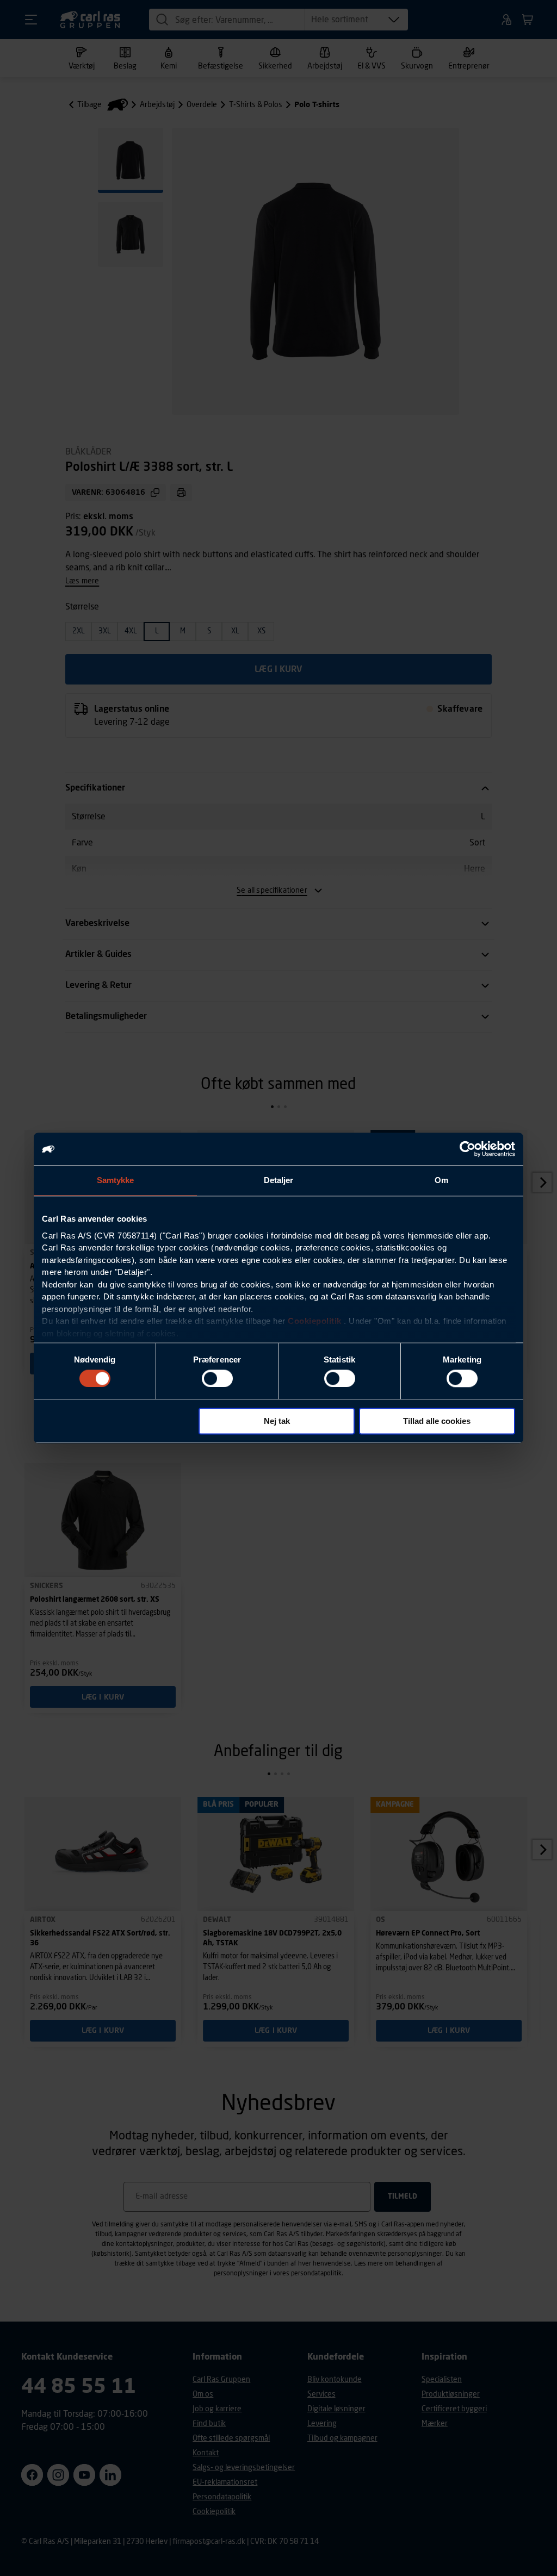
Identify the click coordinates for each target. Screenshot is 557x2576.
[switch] (217, 1378)
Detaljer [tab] (279, 1180)
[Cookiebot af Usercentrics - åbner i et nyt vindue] (468, 1149)
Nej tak (277, 1421)
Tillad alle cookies (437, 1421)
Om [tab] (441, 1180)
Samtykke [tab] (116, 1180)
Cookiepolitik (315, 1321)
